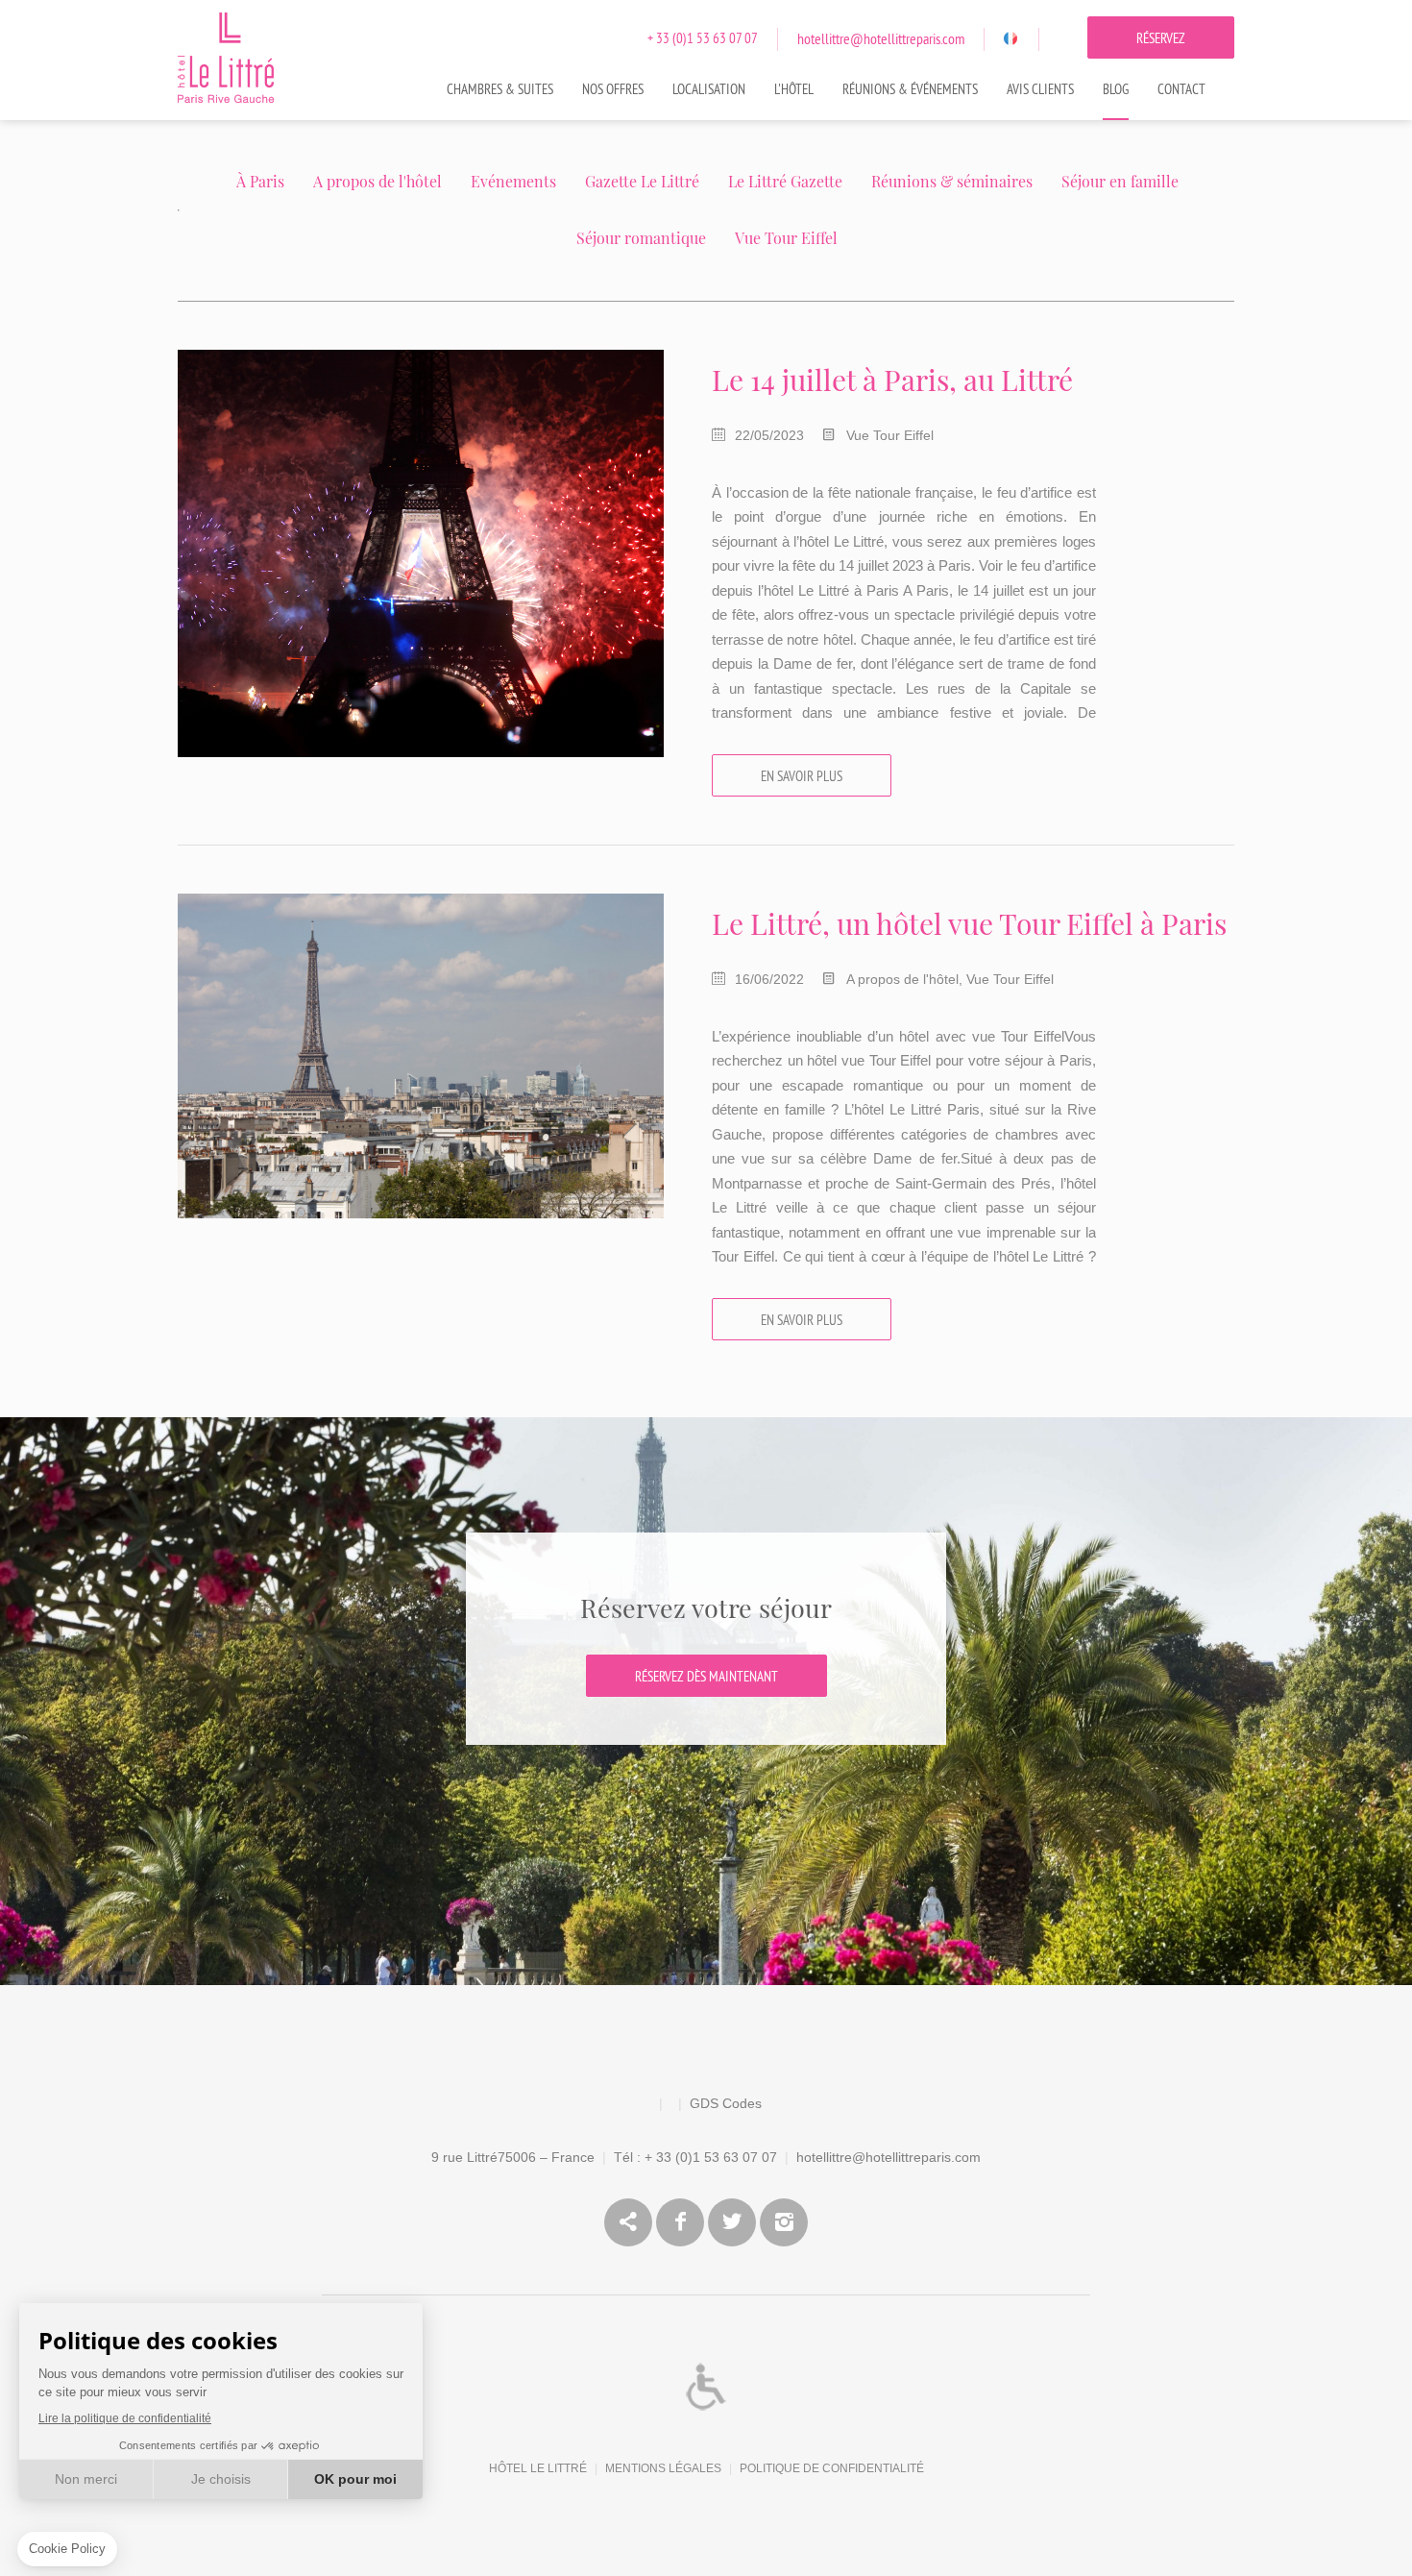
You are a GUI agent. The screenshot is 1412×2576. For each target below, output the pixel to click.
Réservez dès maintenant (706, 1677)
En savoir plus (802, 777)
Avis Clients (1040, 90)
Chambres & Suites (500, 90)
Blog (1116, 90)
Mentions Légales (663, 2468)
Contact (1181, 90)
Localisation (709, 90)
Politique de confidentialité (832, 2468)
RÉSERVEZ (1161, 39)
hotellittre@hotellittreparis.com (881, 39)
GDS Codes (726, 2103)
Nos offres (613, 90)
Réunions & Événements (910, 90)
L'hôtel (794, 90)
